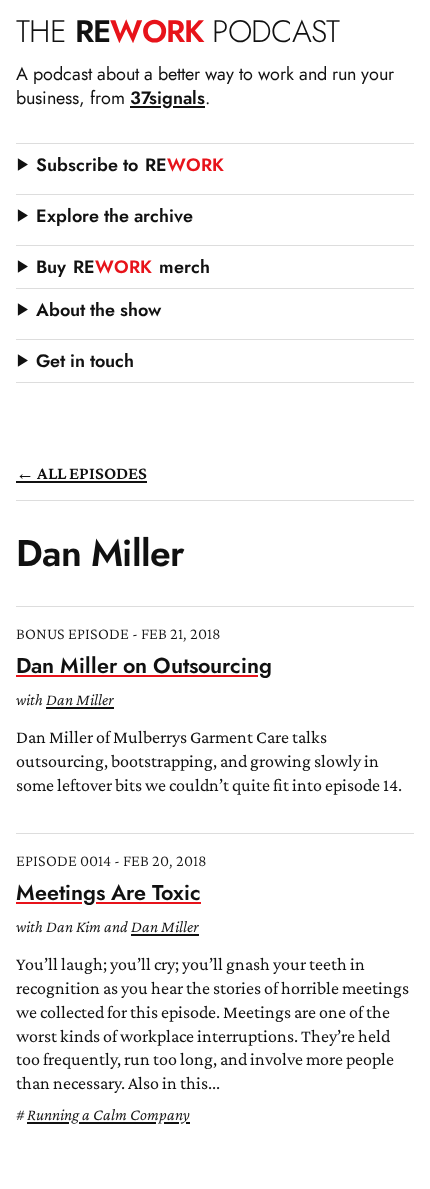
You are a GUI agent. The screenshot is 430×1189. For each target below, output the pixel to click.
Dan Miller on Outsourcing (144, 665)
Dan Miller (80, 699)
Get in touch (85, 361)
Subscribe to (130, 165)
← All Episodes (81, 473)
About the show (98, 310)
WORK (178, 31)
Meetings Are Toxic (108, 892)
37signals (167, 98)
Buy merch (123, 267)
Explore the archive (114, 216)
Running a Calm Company (108, 1114)
